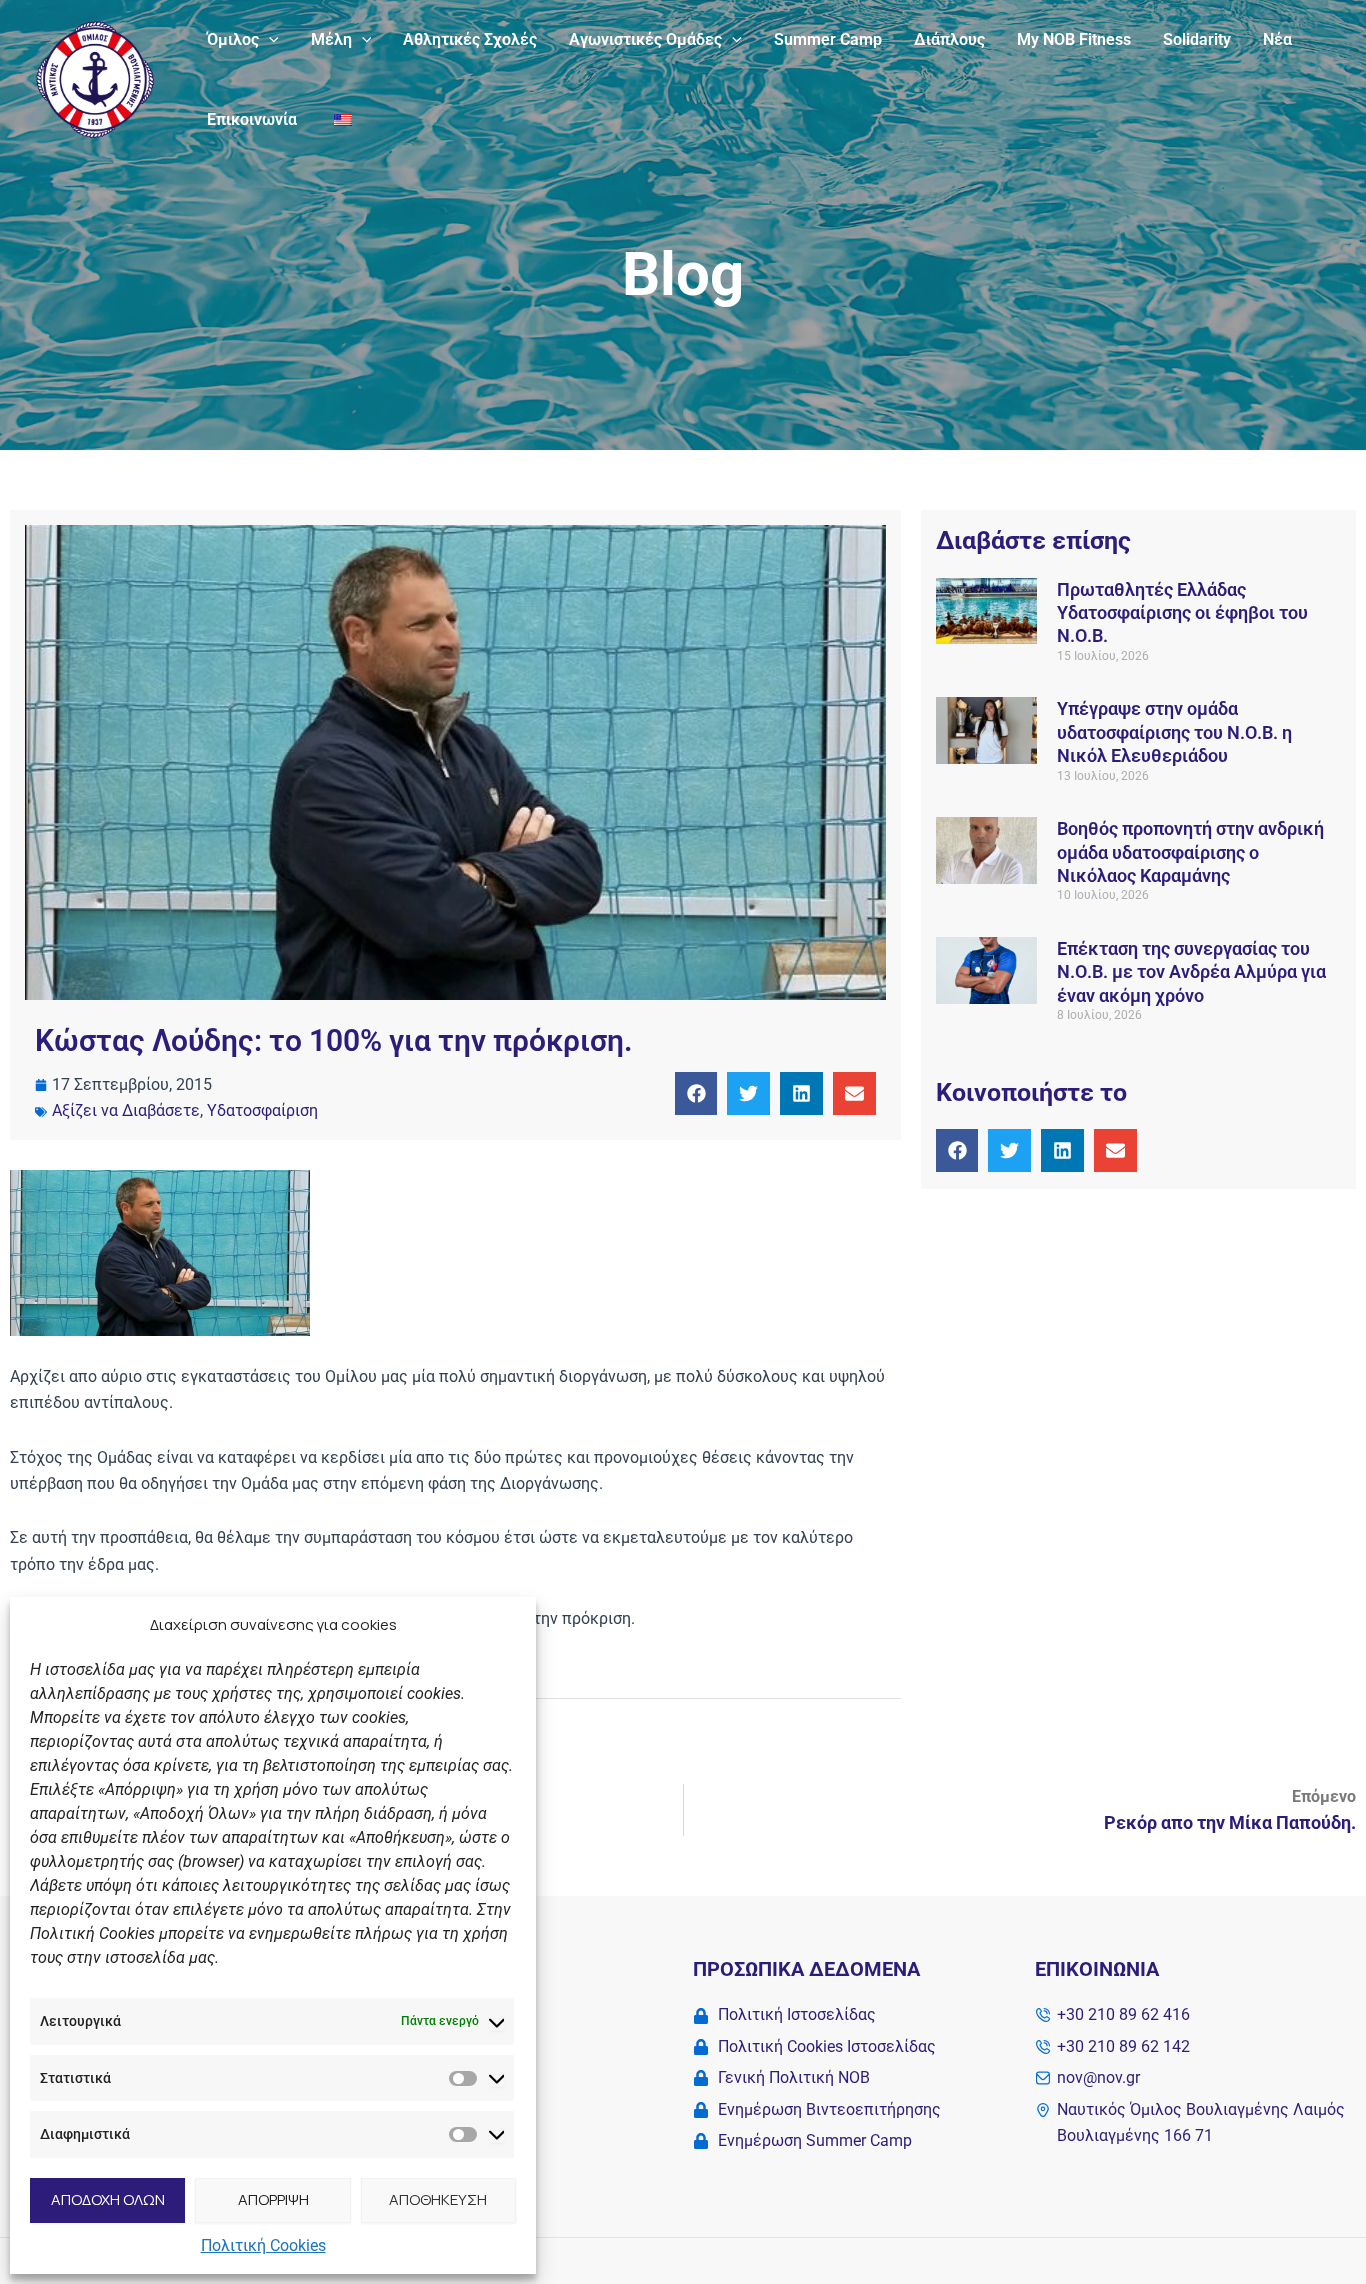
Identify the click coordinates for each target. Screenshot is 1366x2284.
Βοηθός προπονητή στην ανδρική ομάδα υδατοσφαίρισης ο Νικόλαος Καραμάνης (1190, 852)
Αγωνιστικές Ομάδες (645, 39)
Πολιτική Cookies (263, 2245)
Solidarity (1197, 39)
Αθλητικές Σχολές (470, 39)
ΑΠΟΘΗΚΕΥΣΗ (438, 2199)
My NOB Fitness (1074, 39)
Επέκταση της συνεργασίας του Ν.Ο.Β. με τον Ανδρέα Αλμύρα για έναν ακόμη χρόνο (1191, 972)
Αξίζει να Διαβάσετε (126, 1110)
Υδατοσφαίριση (262, 1110)
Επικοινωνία (252, 119)
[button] (269, 40)
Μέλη (331, 39)
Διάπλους (949, 39)
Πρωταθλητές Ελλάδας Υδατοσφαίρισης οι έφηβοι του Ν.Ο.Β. (1182, 613)
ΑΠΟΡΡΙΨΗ (273, 2199)
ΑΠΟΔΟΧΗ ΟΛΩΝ (108, 2199)
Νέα (1277, 39)
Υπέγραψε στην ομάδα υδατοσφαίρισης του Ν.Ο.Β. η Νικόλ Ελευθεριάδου (1174, 732)
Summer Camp (828, 39)
